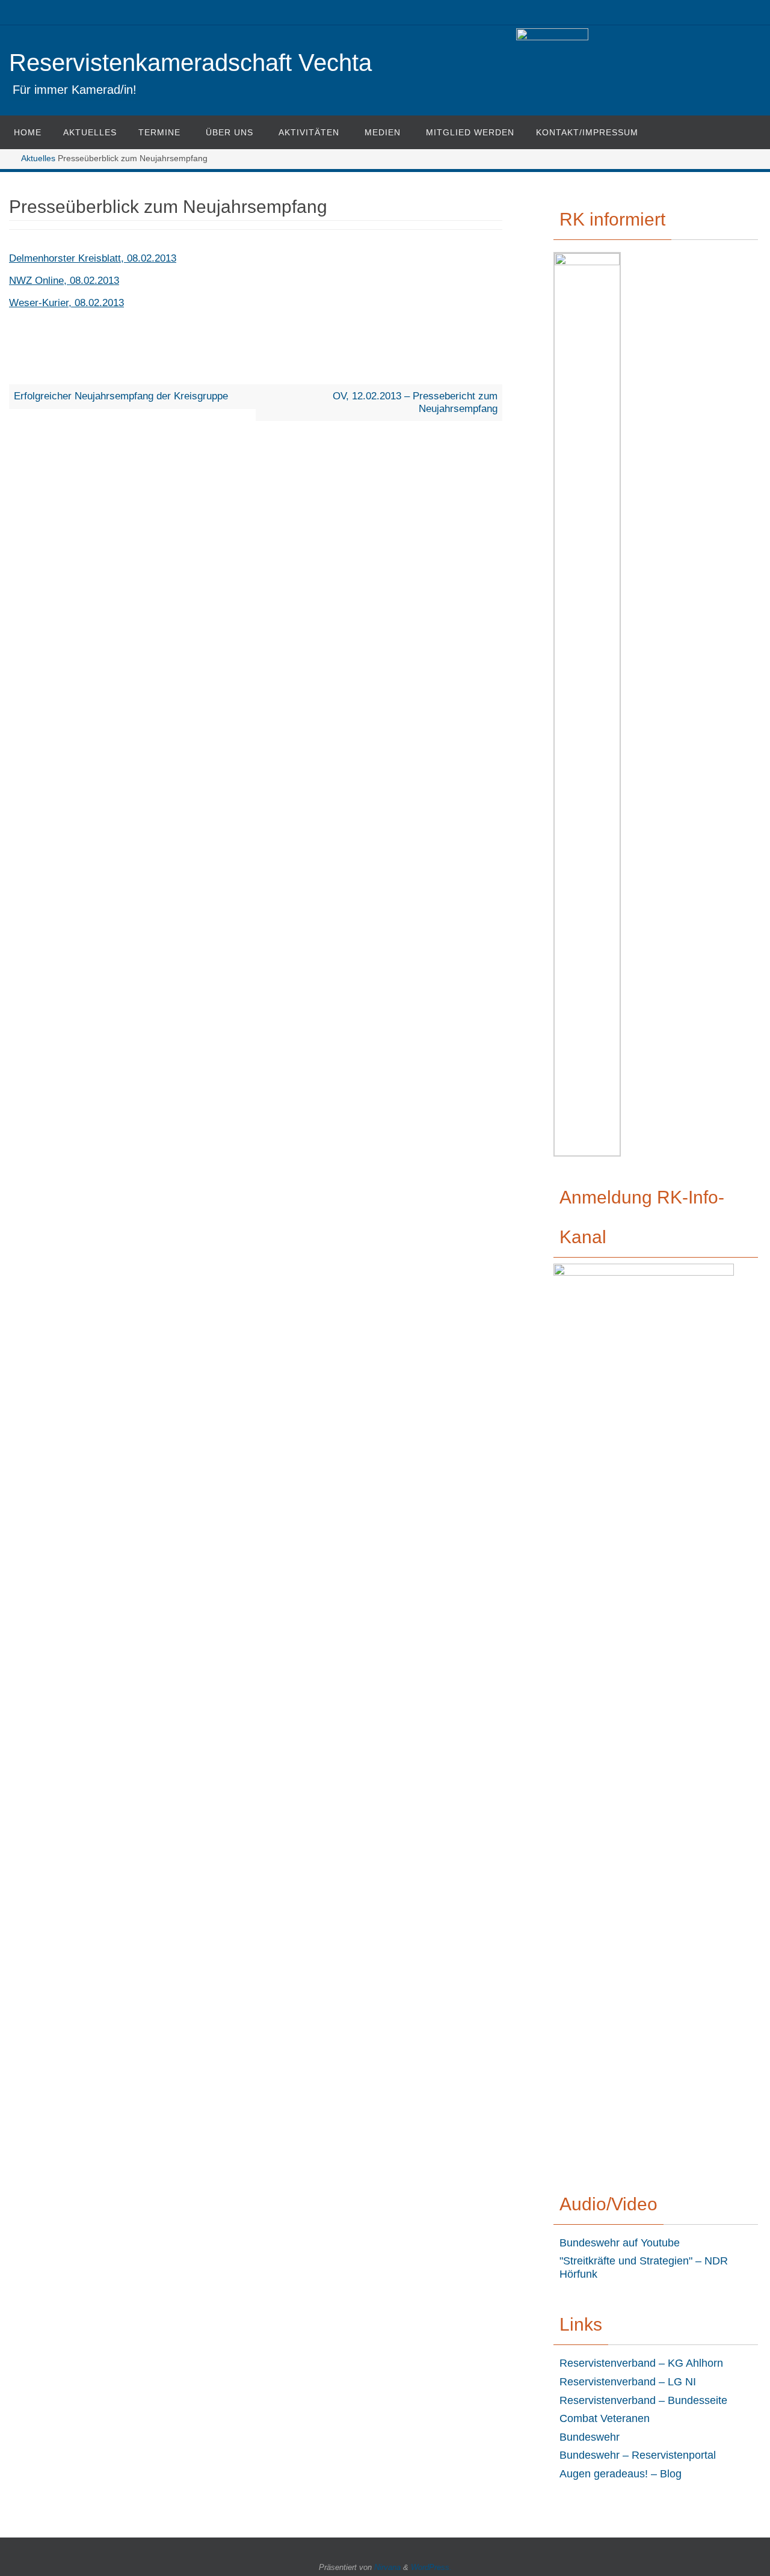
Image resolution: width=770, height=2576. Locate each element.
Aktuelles (38, 158)
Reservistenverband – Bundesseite (643, 2400)
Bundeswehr (590, 2437)
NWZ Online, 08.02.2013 (64, 281)
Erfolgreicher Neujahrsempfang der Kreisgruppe (121, 396)
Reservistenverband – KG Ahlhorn (641, 2363)
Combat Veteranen (605, 2418)
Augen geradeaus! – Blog (621, 2474)
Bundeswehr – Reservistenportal (638, 2455)
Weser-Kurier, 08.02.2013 (66, 303)
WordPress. (431, 2567)
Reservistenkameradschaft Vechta (190, 63)
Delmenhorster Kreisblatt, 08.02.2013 (93, 258)
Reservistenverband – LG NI (628, 2382)
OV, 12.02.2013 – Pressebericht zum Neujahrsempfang (415, 402)
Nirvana (387, 2567)
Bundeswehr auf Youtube (620, 2243)
